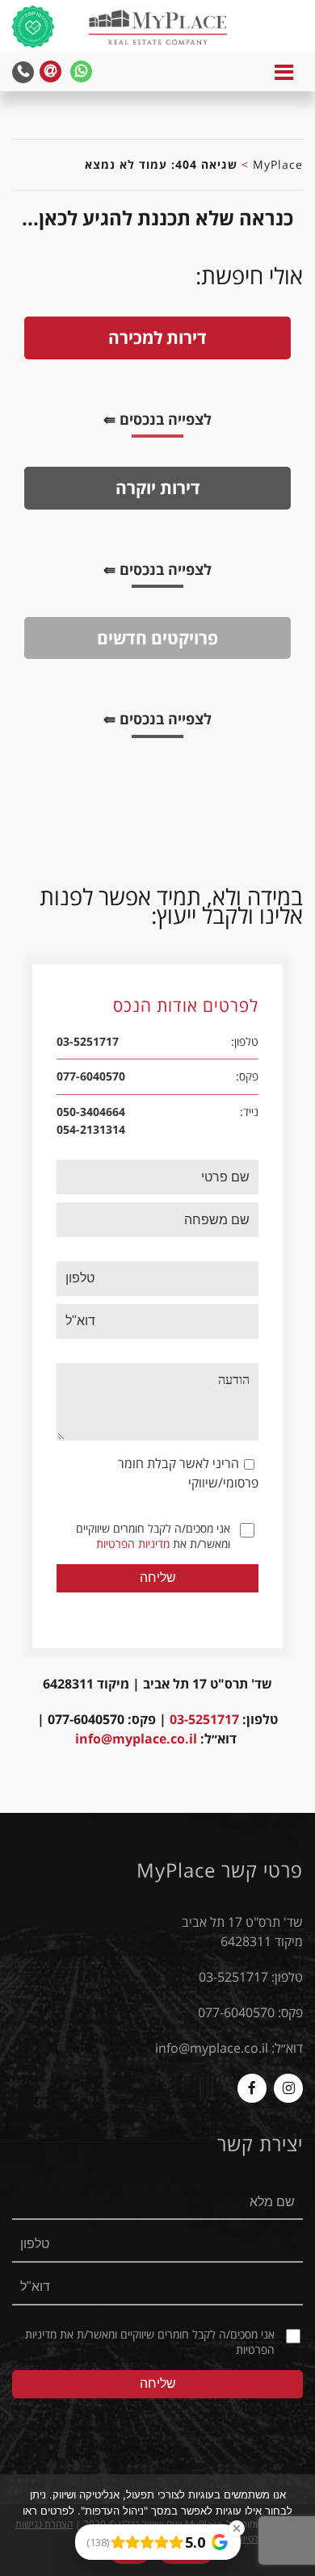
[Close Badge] (237, 2528)
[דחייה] (295, 2525)
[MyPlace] (157, 29)
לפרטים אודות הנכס (186, 1007)
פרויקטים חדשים (157, 638)
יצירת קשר (260, 2144)
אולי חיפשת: (249, 275)
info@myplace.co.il (136, 1739)
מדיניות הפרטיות (133, 1544)
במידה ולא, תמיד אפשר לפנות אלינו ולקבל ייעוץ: (171, 906)
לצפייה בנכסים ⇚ (145, 422)
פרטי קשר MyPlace (220, 1870)
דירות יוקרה (158, 487)
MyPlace (278, 164)
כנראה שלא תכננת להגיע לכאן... (157, 218)
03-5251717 (204, 1719)
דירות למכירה (157, 337)
